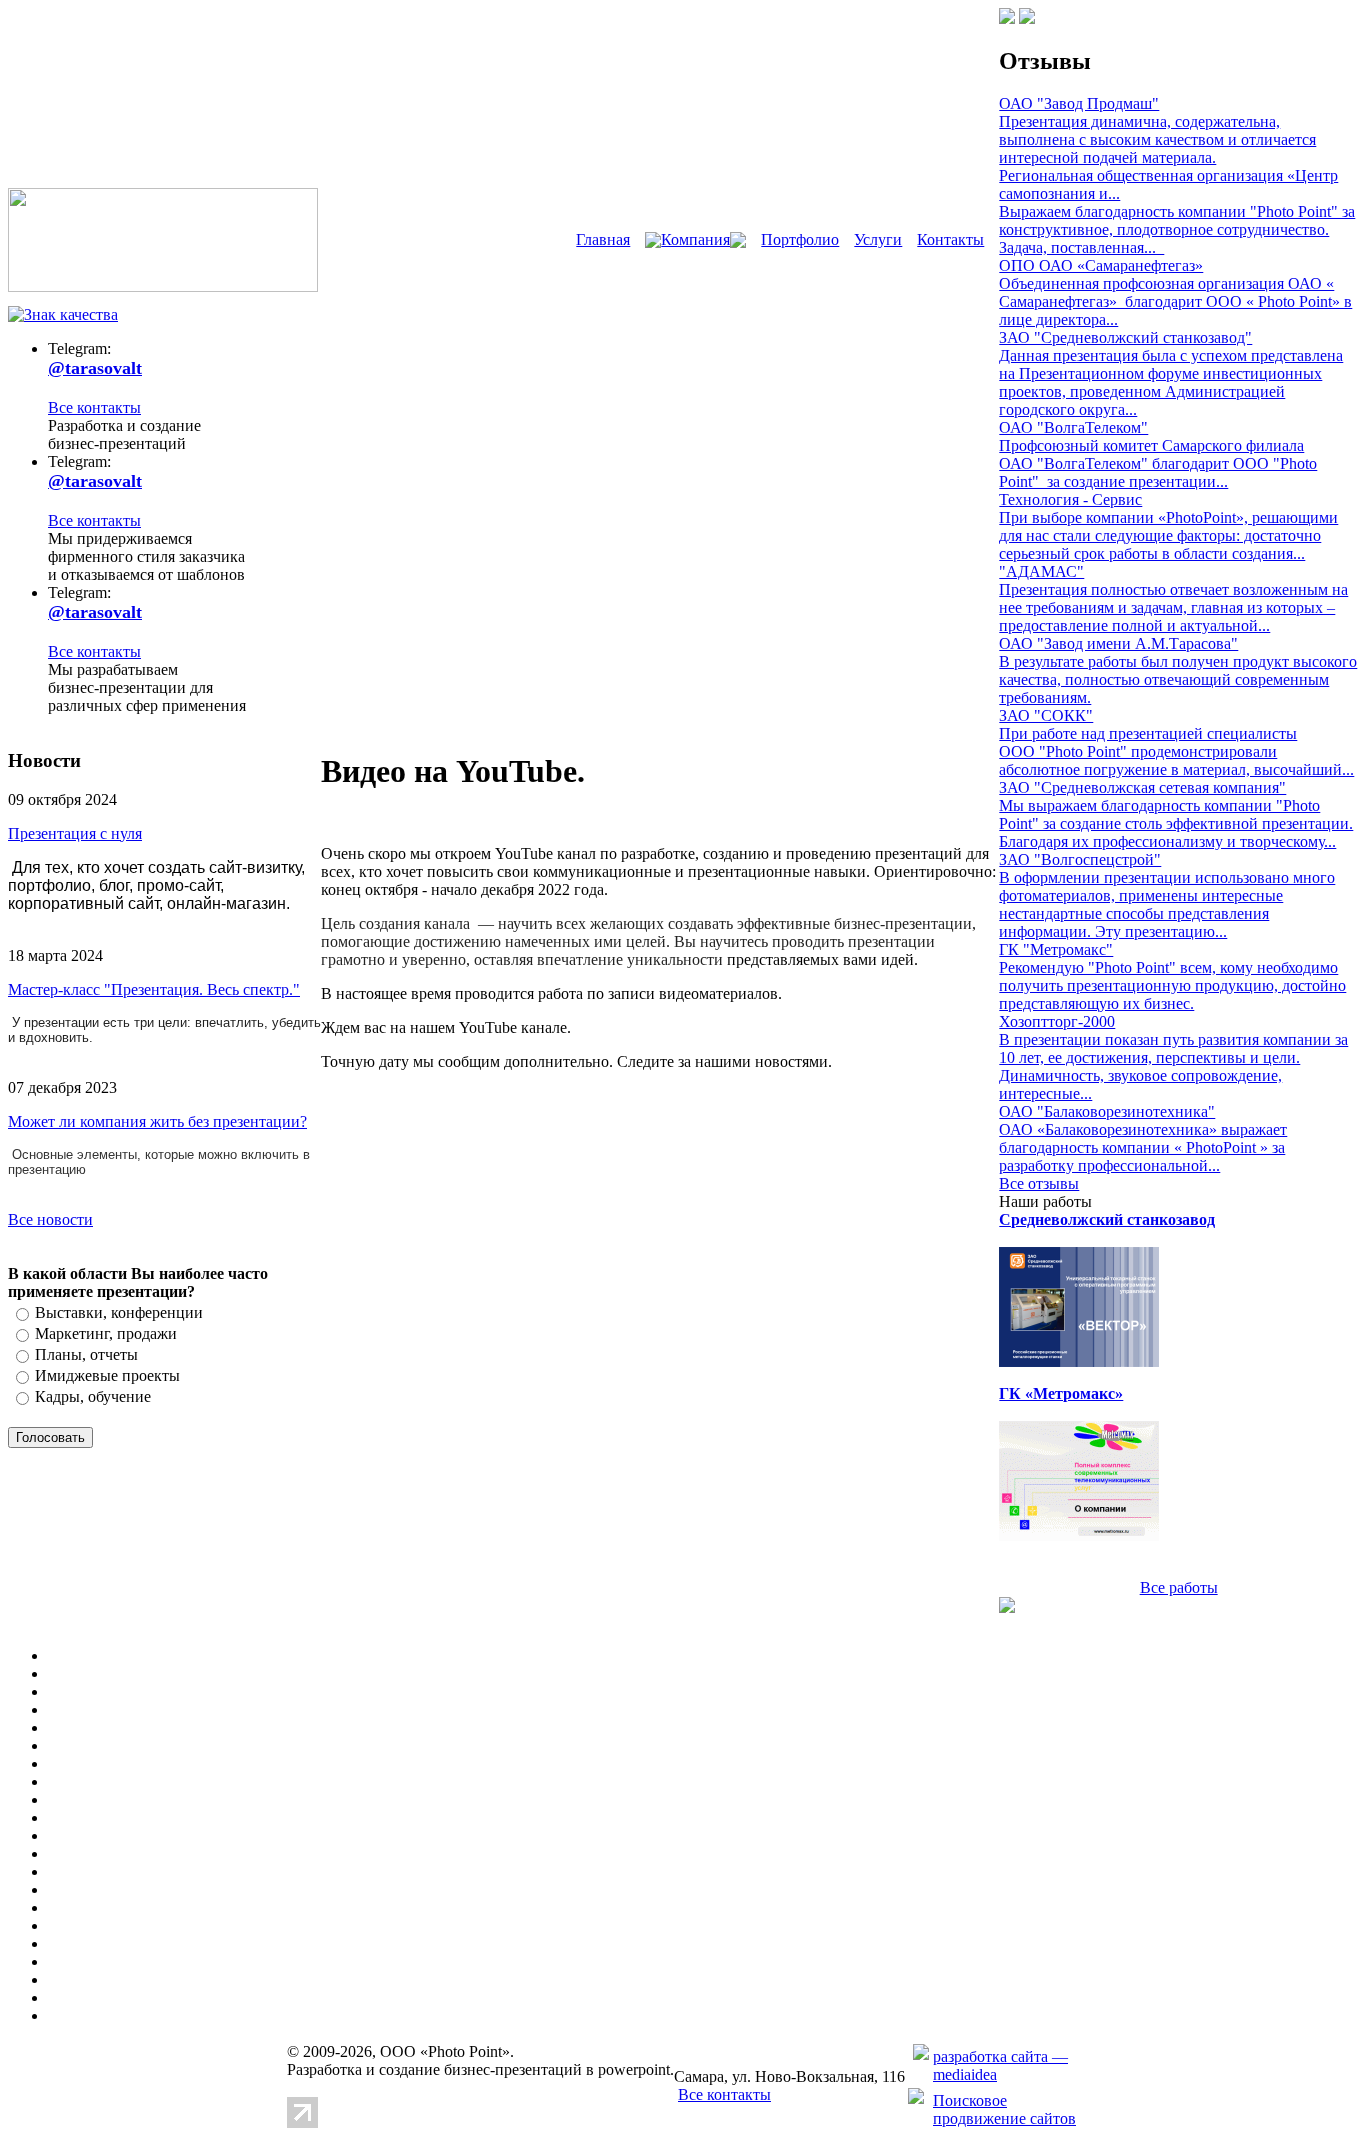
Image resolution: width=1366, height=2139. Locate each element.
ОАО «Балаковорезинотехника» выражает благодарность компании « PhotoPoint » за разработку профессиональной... (1143, 1147)
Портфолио (800, 239)
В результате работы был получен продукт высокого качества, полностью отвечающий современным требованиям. (1178, 679)
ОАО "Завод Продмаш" (1079, 103)
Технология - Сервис (1070, 499)
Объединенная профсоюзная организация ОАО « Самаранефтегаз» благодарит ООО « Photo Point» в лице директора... (1175, 301)
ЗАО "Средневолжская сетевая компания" (1142, 787)
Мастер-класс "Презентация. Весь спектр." (154, 989)
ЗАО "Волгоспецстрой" (1080, 859)
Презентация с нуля (75, 833)
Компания (695, 239)
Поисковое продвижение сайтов (1004, 2109)
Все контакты (94, 407)
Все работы (1179, 1587)
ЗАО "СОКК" (1046, 715)
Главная (603, 239)
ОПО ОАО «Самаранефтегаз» (1101, 265)
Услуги (878, 239)
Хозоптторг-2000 (1057, 1021)
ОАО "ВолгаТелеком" (1073, 427)
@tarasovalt (95, 368)
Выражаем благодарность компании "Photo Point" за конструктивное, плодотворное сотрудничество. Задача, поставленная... (1177, 229)
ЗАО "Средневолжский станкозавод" (1125, 337)
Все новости (50, 1219)
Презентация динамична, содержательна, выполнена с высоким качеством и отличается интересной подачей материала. (1157, 139)
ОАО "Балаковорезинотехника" (1107, 1111)
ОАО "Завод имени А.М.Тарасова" (1118, 643)
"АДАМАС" (1041, 571)
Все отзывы (1039, 1183)
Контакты (950, 239)
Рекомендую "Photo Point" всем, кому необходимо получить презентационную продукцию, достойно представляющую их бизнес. (1172, 985)
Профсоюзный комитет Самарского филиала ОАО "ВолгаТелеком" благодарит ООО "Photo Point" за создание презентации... (1158, 463)
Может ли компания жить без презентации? (157, 1121)
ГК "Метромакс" (1056, 949)
